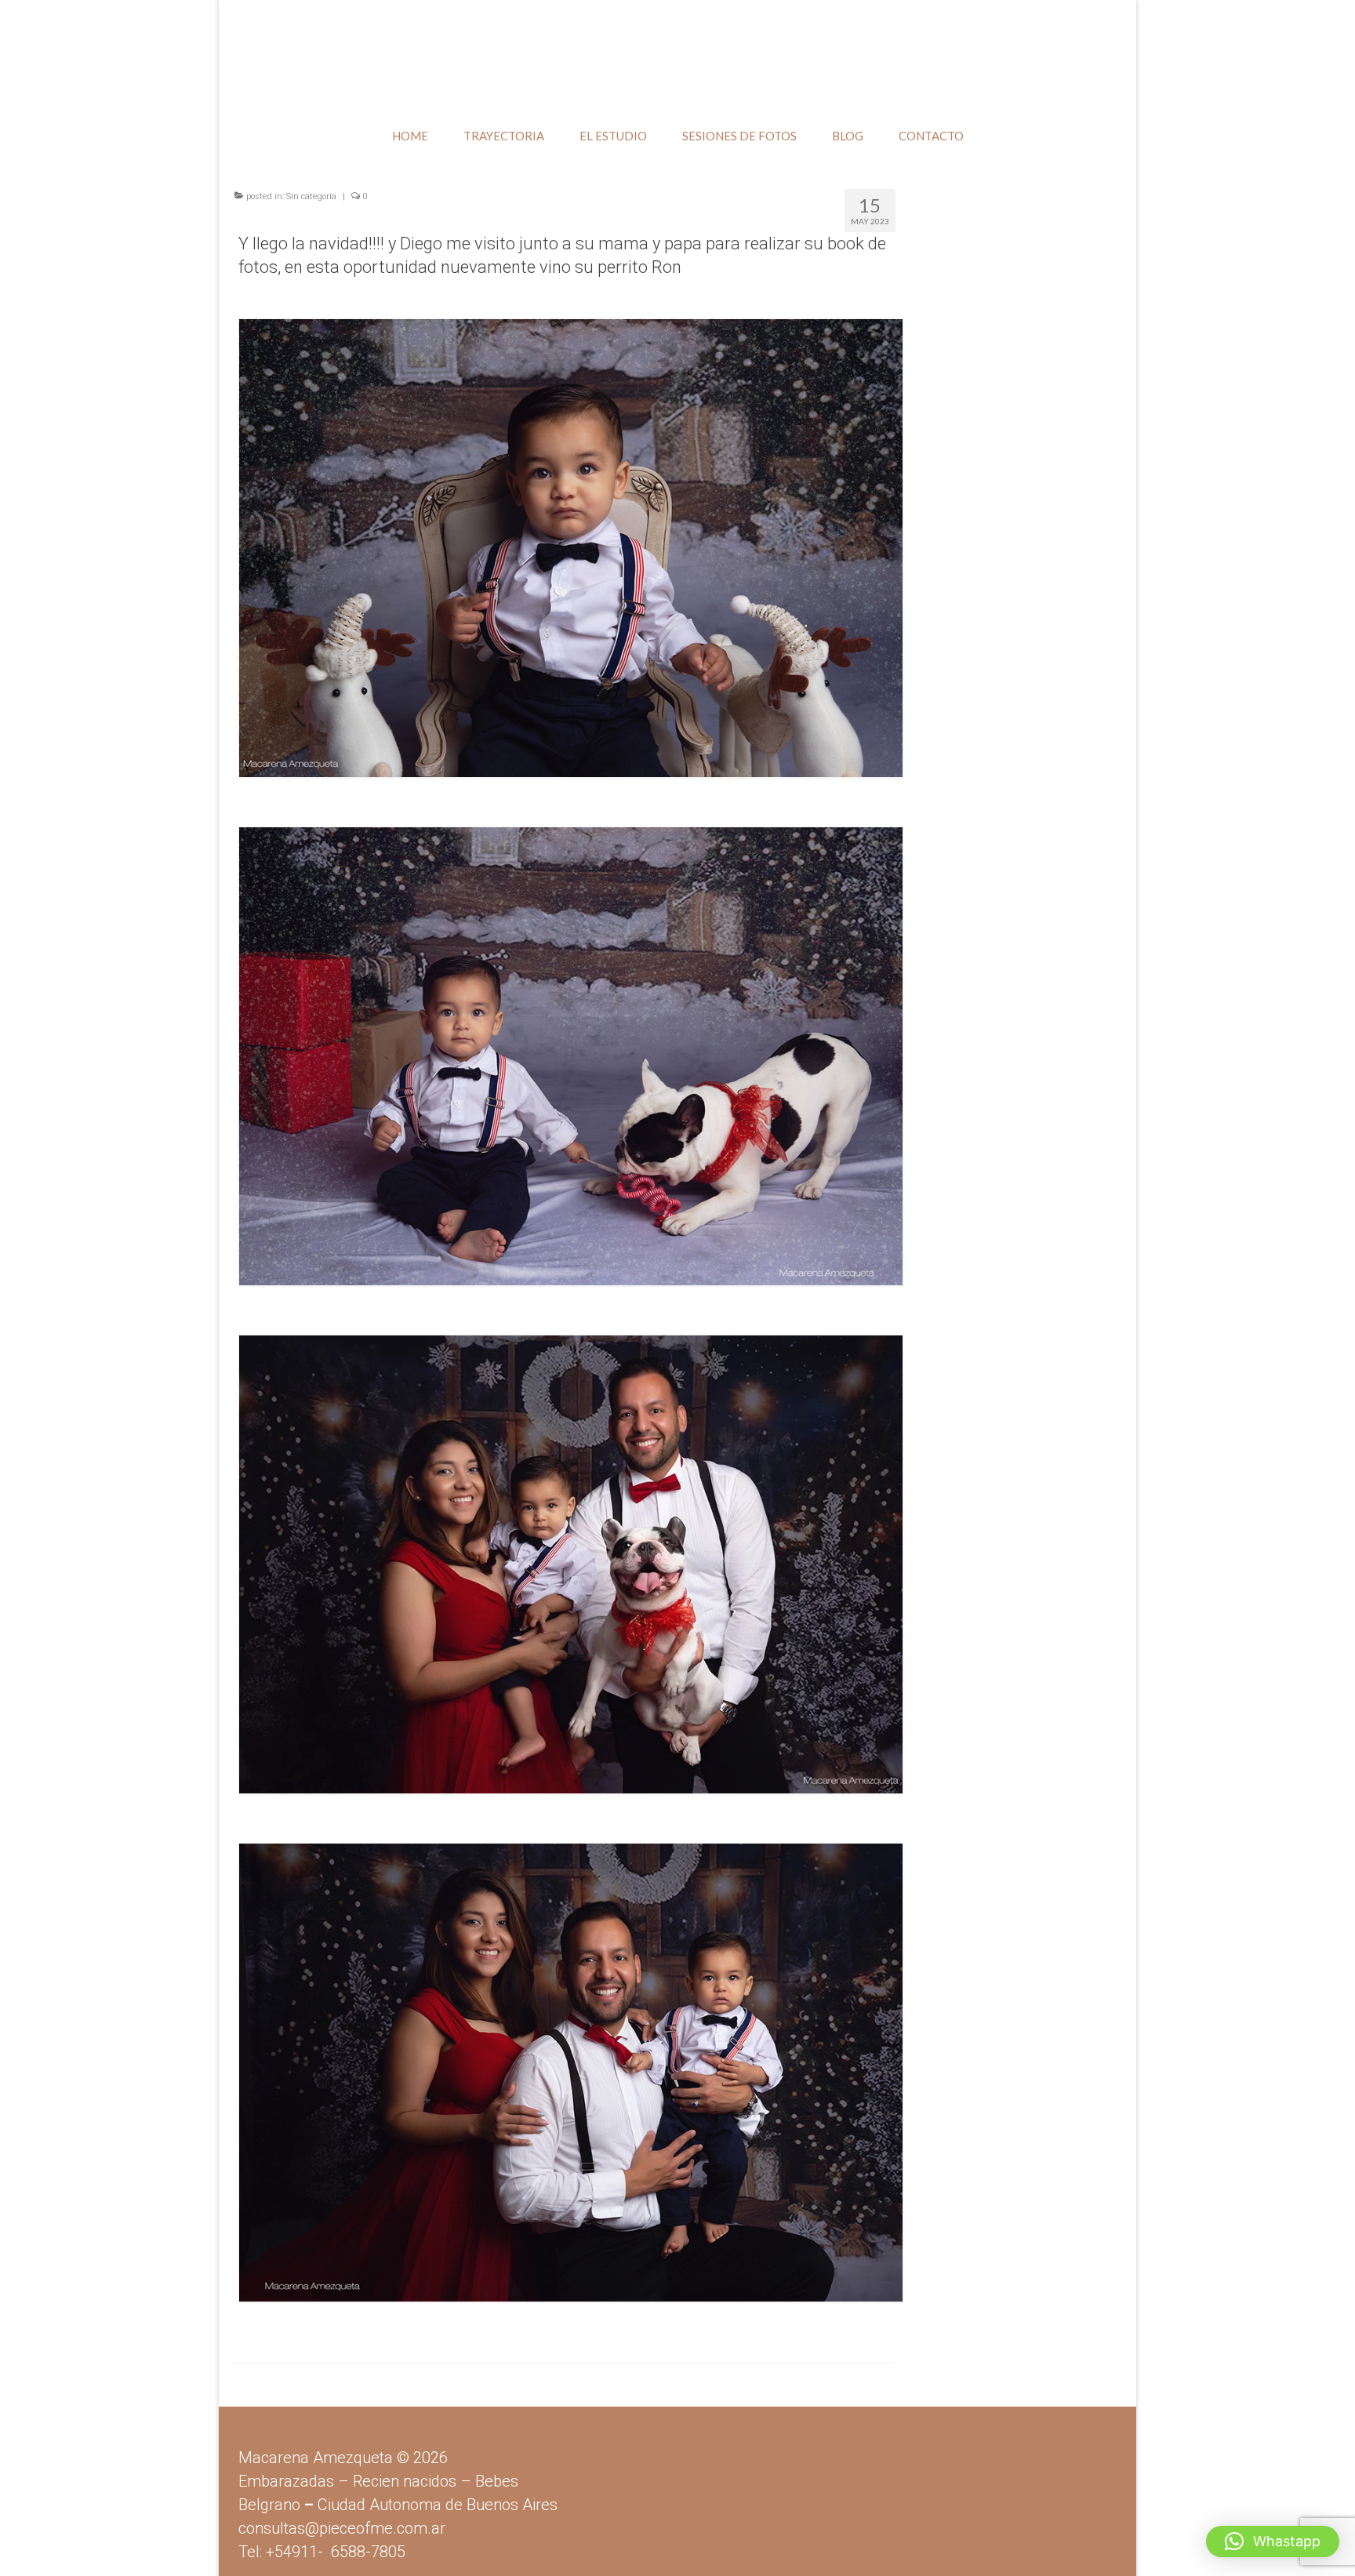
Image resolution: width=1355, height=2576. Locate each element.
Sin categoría (311, 196)
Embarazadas (286, 2481)
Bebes (497, 2481)
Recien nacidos (405, 2481)
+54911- (336, 2552)
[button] (1273, 2541)
